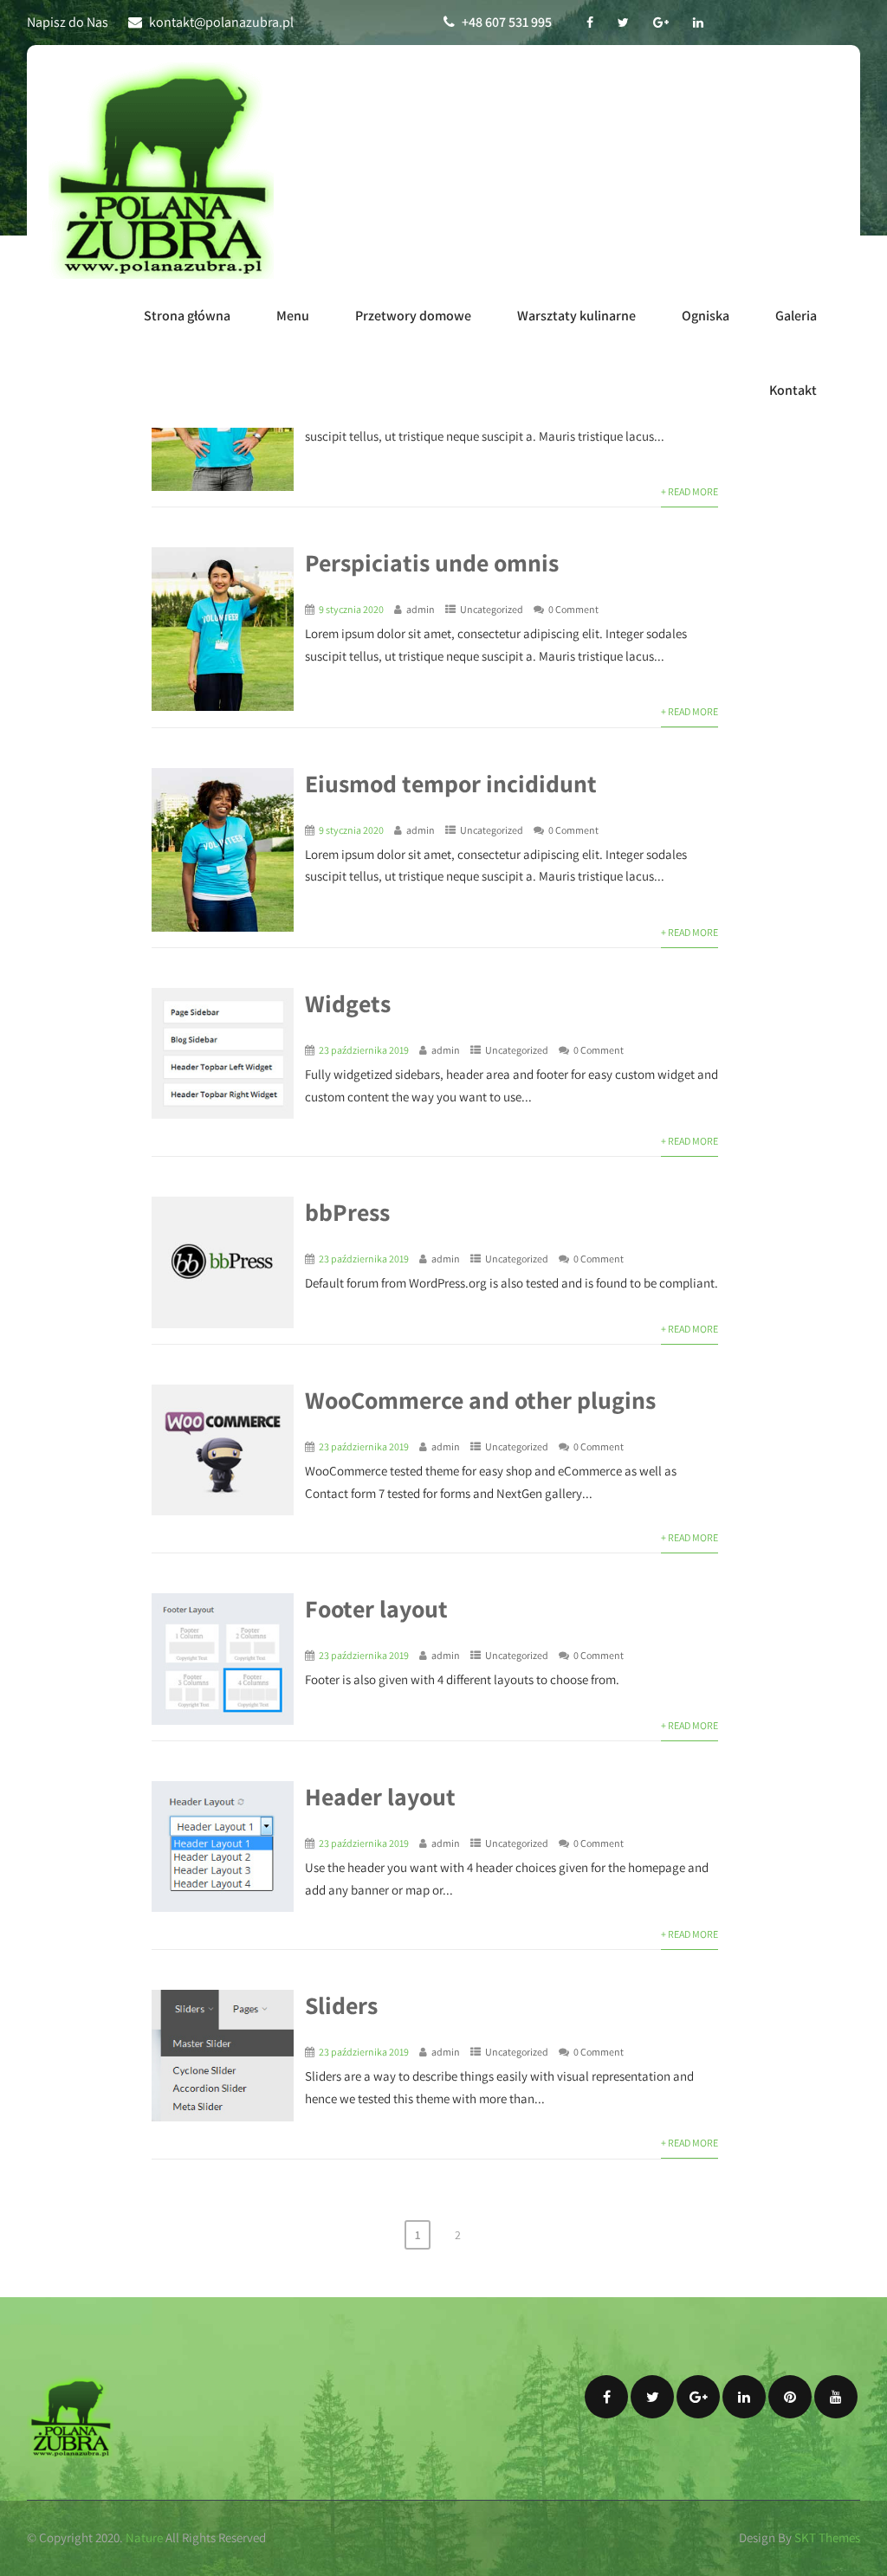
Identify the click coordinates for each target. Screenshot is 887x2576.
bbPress (347, 1212)
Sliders (341, 2005)
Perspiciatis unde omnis (432, 562)
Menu (293, 316)
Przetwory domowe (413, 316)
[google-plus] (661, 23)
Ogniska (706, 316)
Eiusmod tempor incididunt (451, 783)
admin (421, 609)
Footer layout (376, 1608)
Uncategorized (492, 609)
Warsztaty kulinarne (576, 316)
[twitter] (623, 23)
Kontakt (793, 390)
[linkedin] (698, 23)
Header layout (380, 1796)
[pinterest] (790, 2397)
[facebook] (590, 23)
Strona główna (187, 316)
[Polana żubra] (161, 171)
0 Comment (573, 609)
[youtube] (836, 2397)
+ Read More (690, 491)
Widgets (348, 1003)
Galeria (796, 316)
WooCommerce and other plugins (480, 1400)
